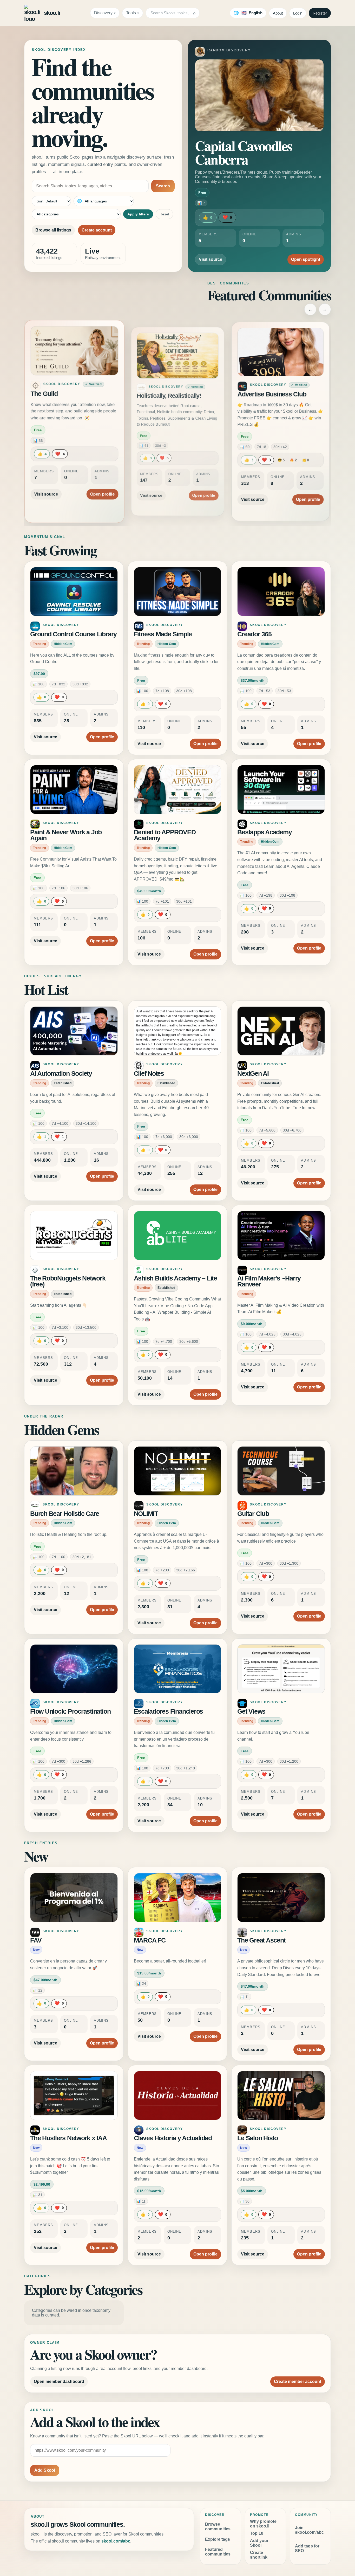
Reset (164, 214)
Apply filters (138, 214)
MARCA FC (150, 1940)
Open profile (100, 489)
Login (298, 13)
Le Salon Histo (258, 2138)
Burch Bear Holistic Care (65, 1514)
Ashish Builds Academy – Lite (175, 1278)
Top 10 (257, 2533)
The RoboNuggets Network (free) (68, 1281)
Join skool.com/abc (309, 2530)
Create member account (298, 2381)
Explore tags (218, 2539)
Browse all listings (53, 230)
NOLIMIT (146, 1514)
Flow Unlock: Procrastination (70, 1711)
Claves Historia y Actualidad (173, 2138)
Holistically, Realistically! (168, 394)
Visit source (211, 259)
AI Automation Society (61, 1074)
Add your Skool (259, 2543)
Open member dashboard (59, 2381)
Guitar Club (253, 1514)
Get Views (251, 1711)
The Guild (46, 396)
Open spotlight (306, 259)
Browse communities (218, 2527)
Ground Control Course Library (73, 634)
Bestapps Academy (264, 832)
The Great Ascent (261, 1940)
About (278, 13)
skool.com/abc (116, 2541)
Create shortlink (259, 2555)
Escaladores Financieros (168, 1711)
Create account (97, 230)
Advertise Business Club (272, 396)
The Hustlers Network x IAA (68, 2138)
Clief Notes (149, 1074)
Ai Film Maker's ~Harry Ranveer (269, 1281)
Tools (131, 13)
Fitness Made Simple (163, 634)
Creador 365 (254, 634)
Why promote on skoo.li (263, 2524)
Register (320, 13)
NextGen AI (253, 1074)
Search (163, 186)
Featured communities (218, 2552)
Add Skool (45, 2470)
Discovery (103, 13)
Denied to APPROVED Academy (165, 835)
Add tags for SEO (307, 2548)
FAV (36, 1940)
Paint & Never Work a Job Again (66, 835)
